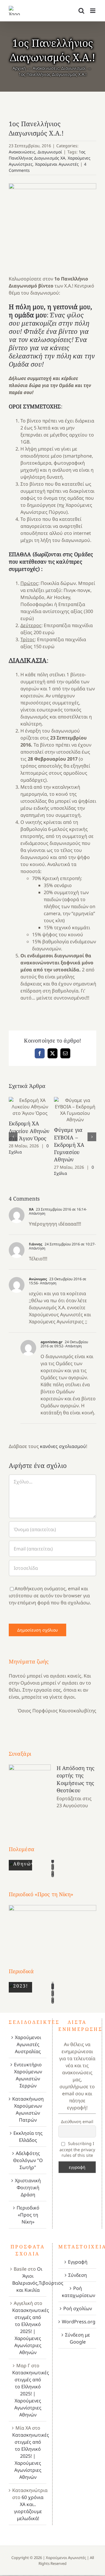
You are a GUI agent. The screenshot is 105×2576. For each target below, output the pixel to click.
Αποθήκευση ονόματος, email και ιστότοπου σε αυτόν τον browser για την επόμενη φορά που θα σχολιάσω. (50, 1596)
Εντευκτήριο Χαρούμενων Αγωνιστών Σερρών (28, 2075)
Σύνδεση (78, 2275)
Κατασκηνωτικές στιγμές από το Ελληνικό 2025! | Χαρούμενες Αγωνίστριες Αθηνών (31, 2331)
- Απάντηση (47, 1283)
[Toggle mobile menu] (93, 11)
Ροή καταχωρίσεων (78, 2292)
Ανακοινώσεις (22, 152)
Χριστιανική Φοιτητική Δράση (28, 2188)
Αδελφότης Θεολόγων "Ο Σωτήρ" (28, 2160)
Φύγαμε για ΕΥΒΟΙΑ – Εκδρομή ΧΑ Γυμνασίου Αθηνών (75, 1110)
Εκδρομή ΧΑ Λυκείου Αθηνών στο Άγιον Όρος (30, 1107)
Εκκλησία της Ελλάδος (28, 2137)
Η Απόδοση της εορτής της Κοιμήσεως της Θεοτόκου (76, 1779)
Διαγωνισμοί (50, 152)
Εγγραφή (78, 2262)
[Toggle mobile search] (81, 11)
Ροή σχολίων (78, 2308)
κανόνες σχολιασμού (63, 1446)
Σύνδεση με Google (78, 2338)
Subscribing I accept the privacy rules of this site (77, 2149)
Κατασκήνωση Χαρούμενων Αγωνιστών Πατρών (28, 2109)
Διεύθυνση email (77, 2121)
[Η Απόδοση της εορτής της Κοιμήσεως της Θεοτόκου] (30, 1794)
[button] (13, 1137)
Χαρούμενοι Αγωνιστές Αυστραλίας (28, 2044)
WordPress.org (78, 2322)
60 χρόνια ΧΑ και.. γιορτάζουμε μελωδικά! (29, 2508)
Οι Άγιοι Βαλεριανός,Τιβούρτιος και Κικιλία (38, 2279)
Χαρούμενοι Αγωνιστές (57, 164)
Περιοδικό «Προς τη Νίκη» (28, 2215)
